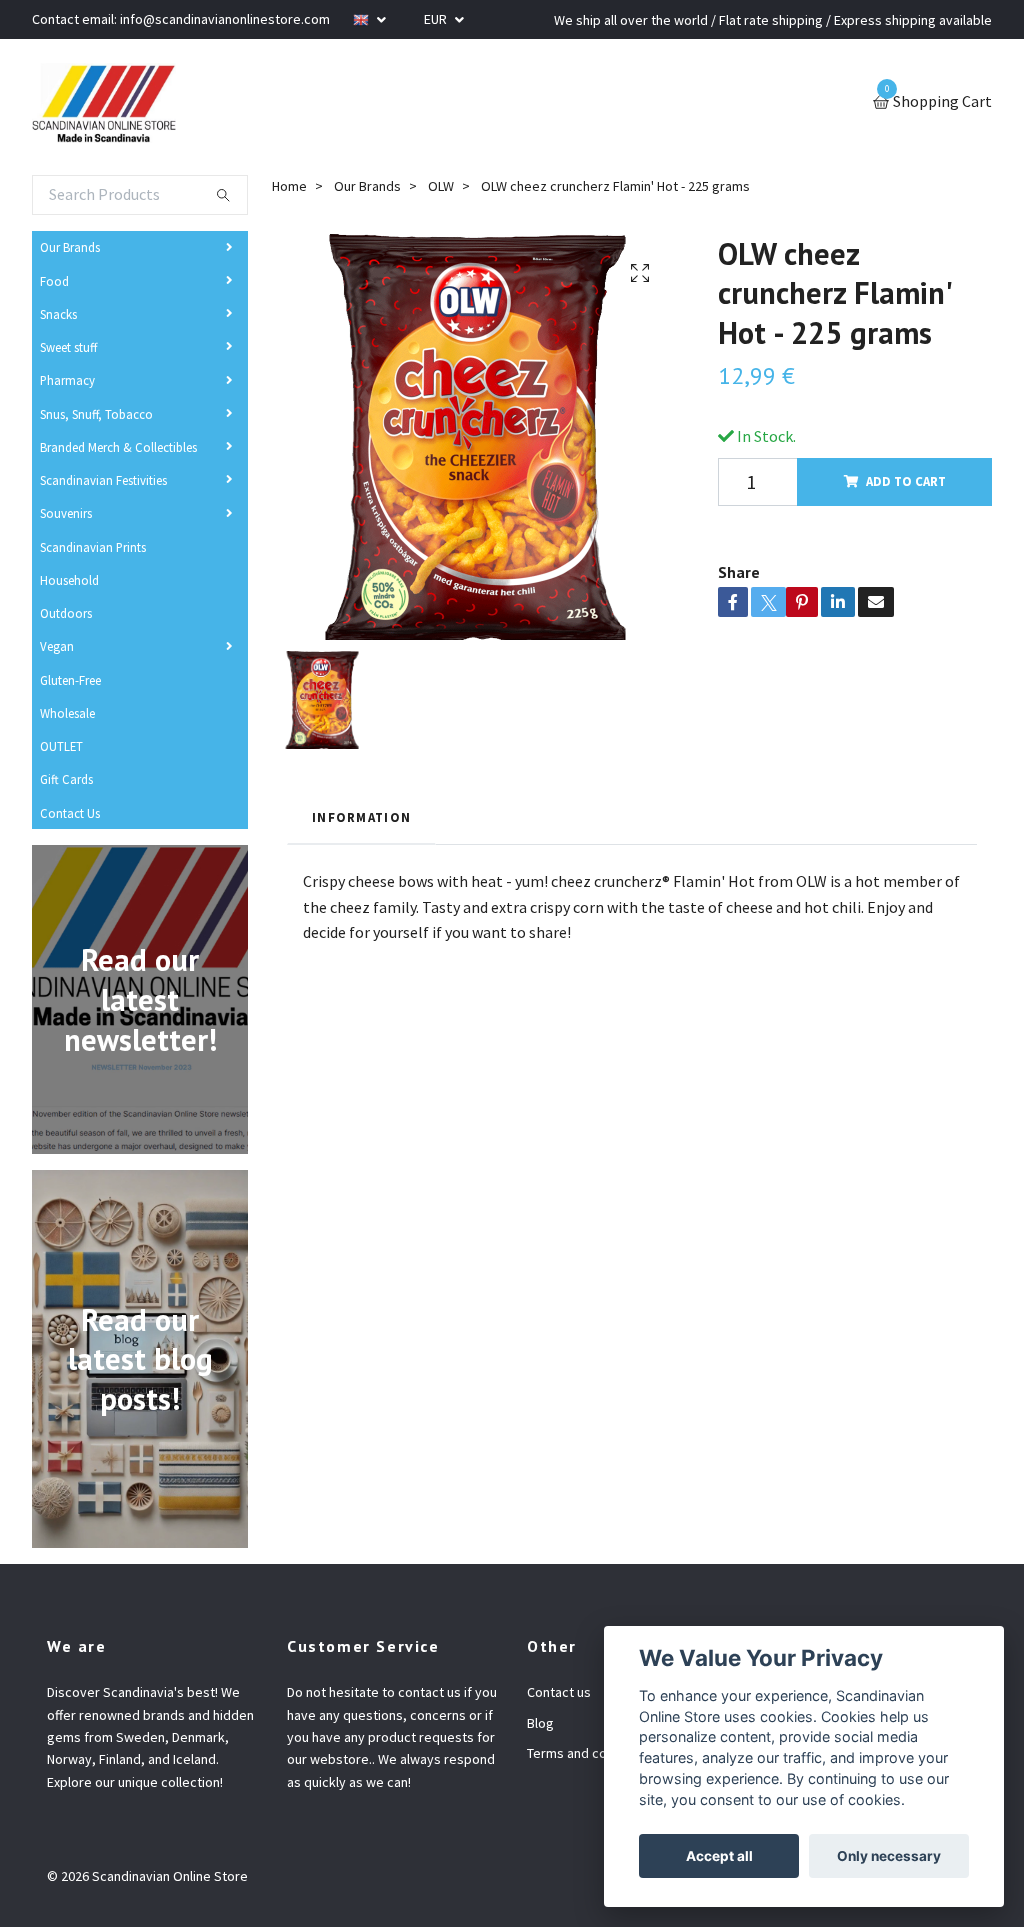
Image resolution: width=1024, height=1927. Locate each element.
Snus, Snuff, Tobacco (96, 414)
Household (69, 580)
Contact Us (70, 813)
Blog (540, 1723)
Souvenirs (66, 513)
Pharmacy (67, 380)
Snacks (58, 314)
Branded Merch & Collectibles (118, 447)
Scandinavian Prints (93, 547)
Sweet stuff (68, 347)
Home (289, 186)
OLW (441, 186)
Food (54, 281)
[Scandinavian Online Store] (104, 103)
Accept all (719, 1856)
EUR (437, 19)
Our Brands (70, 247)
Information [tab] (361, 817)
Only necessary (889, 1856)
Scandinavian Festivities (103, 480)
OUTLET (61, 746)
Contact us (559, 1692)
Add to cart (906, 481)
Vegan (57, 646)
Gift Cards (66, 779)
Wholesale (67, 713)
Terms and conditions (591, 1753)
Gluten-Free (70, 680)
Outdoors (66, 613)
